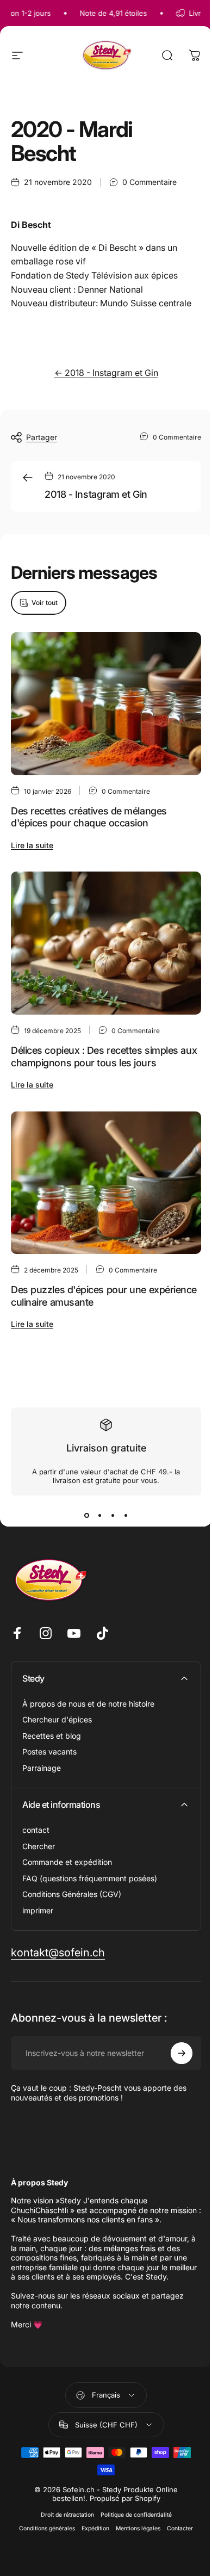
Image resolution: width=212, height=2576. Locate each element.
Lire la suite (32, 845)
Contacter (180, 2528)
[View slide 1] (86, 1515)
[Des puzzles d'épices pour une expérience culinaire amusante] (106, 1182)
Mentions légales (138, 2528)
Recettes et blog (52, 1736)
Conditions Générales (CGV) (72, 1894)
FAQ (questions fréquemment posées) (90, 1878)
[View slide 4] (126, 1515)
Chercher (39, 1846)
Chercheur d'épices (57, 1719)
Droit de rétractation (67, 2515)
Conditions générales (47, 2528)
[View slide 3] (113, 1515)
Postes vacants (49, 1752)
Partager (42, 437)
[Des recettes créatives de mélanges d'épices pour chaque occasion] (106, 704)
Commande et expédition (67, 1862)
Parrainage (42, 1768)
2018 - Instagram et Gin (96, 494)
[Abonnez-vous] (182, 2053)
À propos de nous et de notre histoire (88, 1704)
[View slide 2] (99, 1515)
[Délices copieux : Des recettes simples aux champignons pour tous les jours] (106, 943)
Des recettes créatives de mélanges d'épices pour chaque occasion (89, 817)
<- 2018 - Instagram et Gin (106, 373)
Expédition (95, 2528)
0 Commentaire (149, 182)
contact (36, 1830)
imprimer (38, 1910)
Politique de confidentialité (136, 2515)
